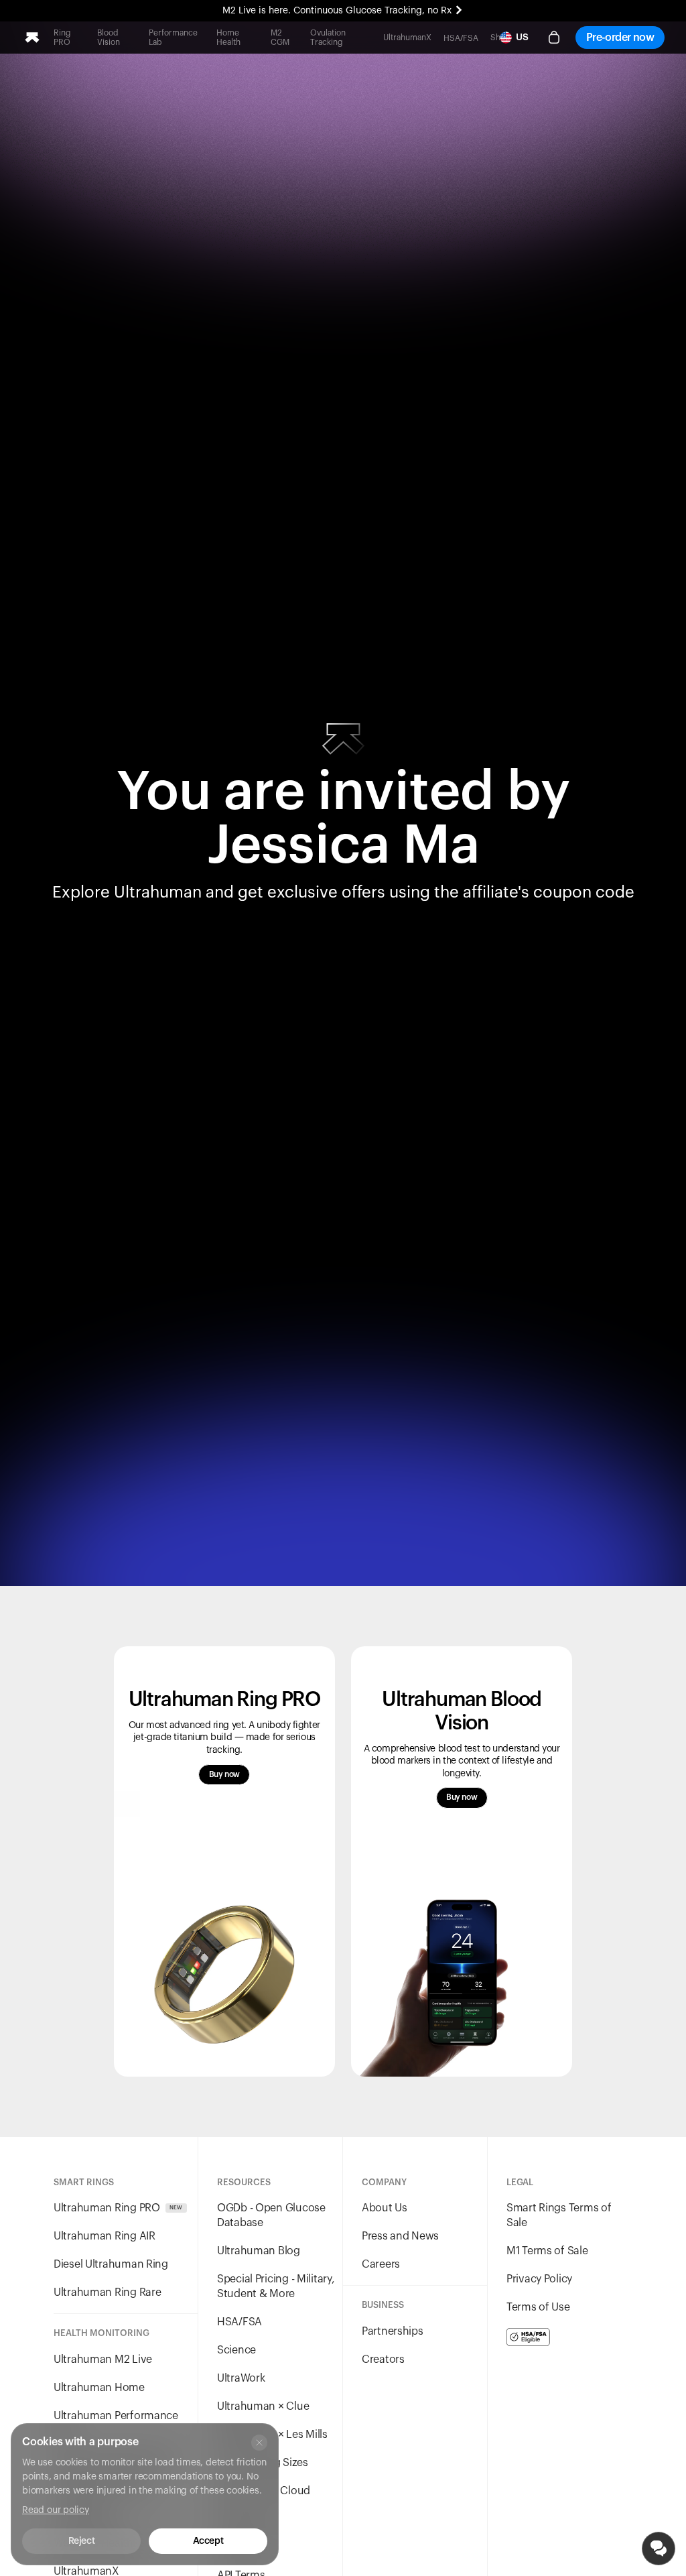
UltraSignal (244, 2547)
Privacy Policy (539, 2279)
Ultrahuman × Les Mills (272, 2435)
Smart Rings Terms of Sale (559, 2215)
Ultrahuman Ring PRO (118, 2208)
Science (236, 2350)
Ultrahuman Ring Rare (107, 2292)
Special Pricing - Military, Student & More (276, 2286)
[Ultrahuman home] (32, 38)
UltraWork (241, 2378)
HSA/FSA (461, 38)
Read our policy (56, 2510)
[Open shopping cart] (554, 38)
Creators (383, 2359)
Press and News (400, 2236)
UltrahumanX (407, 38)
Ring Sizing (244, 2519)
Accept (208, 2541)
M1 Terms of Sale (547, 2251)
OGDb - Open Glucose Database (271, 2215)
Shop (500, 38)
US (522, 38)
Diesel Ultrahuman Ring (111, 2264)
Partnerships (393, 2331)
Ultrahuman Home (99, 2388)
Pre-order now (620, 38)
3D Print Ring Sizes (263, 2463)
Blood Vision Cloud (264, 2491)
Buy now (224, 1774)
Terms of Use (538, 2307)
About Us (385, 2208)
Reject (81, 2541)
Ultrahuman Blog (259, 2251)
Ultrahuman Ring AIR (105, 2236)
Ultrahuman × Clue (263, 2406)
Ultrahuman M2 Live (103, 2359)
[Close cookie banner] (259, 2443)
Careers (381, 2264)
